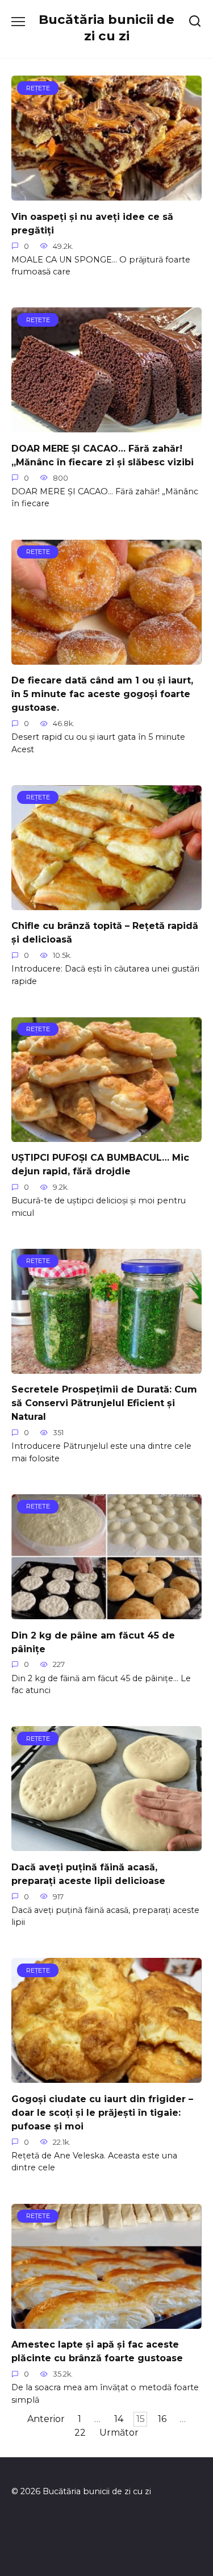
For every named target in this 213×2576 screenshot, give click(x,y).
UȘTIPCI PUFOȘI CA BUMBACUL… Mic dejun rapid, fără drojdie (100, 1164)
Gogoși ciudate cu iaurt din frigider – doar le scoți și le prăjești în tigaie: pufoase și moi (102, 2112)
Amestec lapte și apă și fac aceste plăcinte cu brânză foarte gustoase (97, 2351)
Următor (119, 2433)
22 (80, 2433)
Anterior (46, 2419)
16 (162, 2419)
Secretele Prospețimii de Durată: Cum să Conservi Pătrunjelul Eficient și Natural (104, 1403)
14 (119, 2419)
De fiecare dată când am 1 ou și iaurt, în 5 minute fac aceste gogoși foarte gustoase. (102, 694)
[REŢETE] (106, 193)
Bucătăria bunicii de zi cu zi (106, 28)
